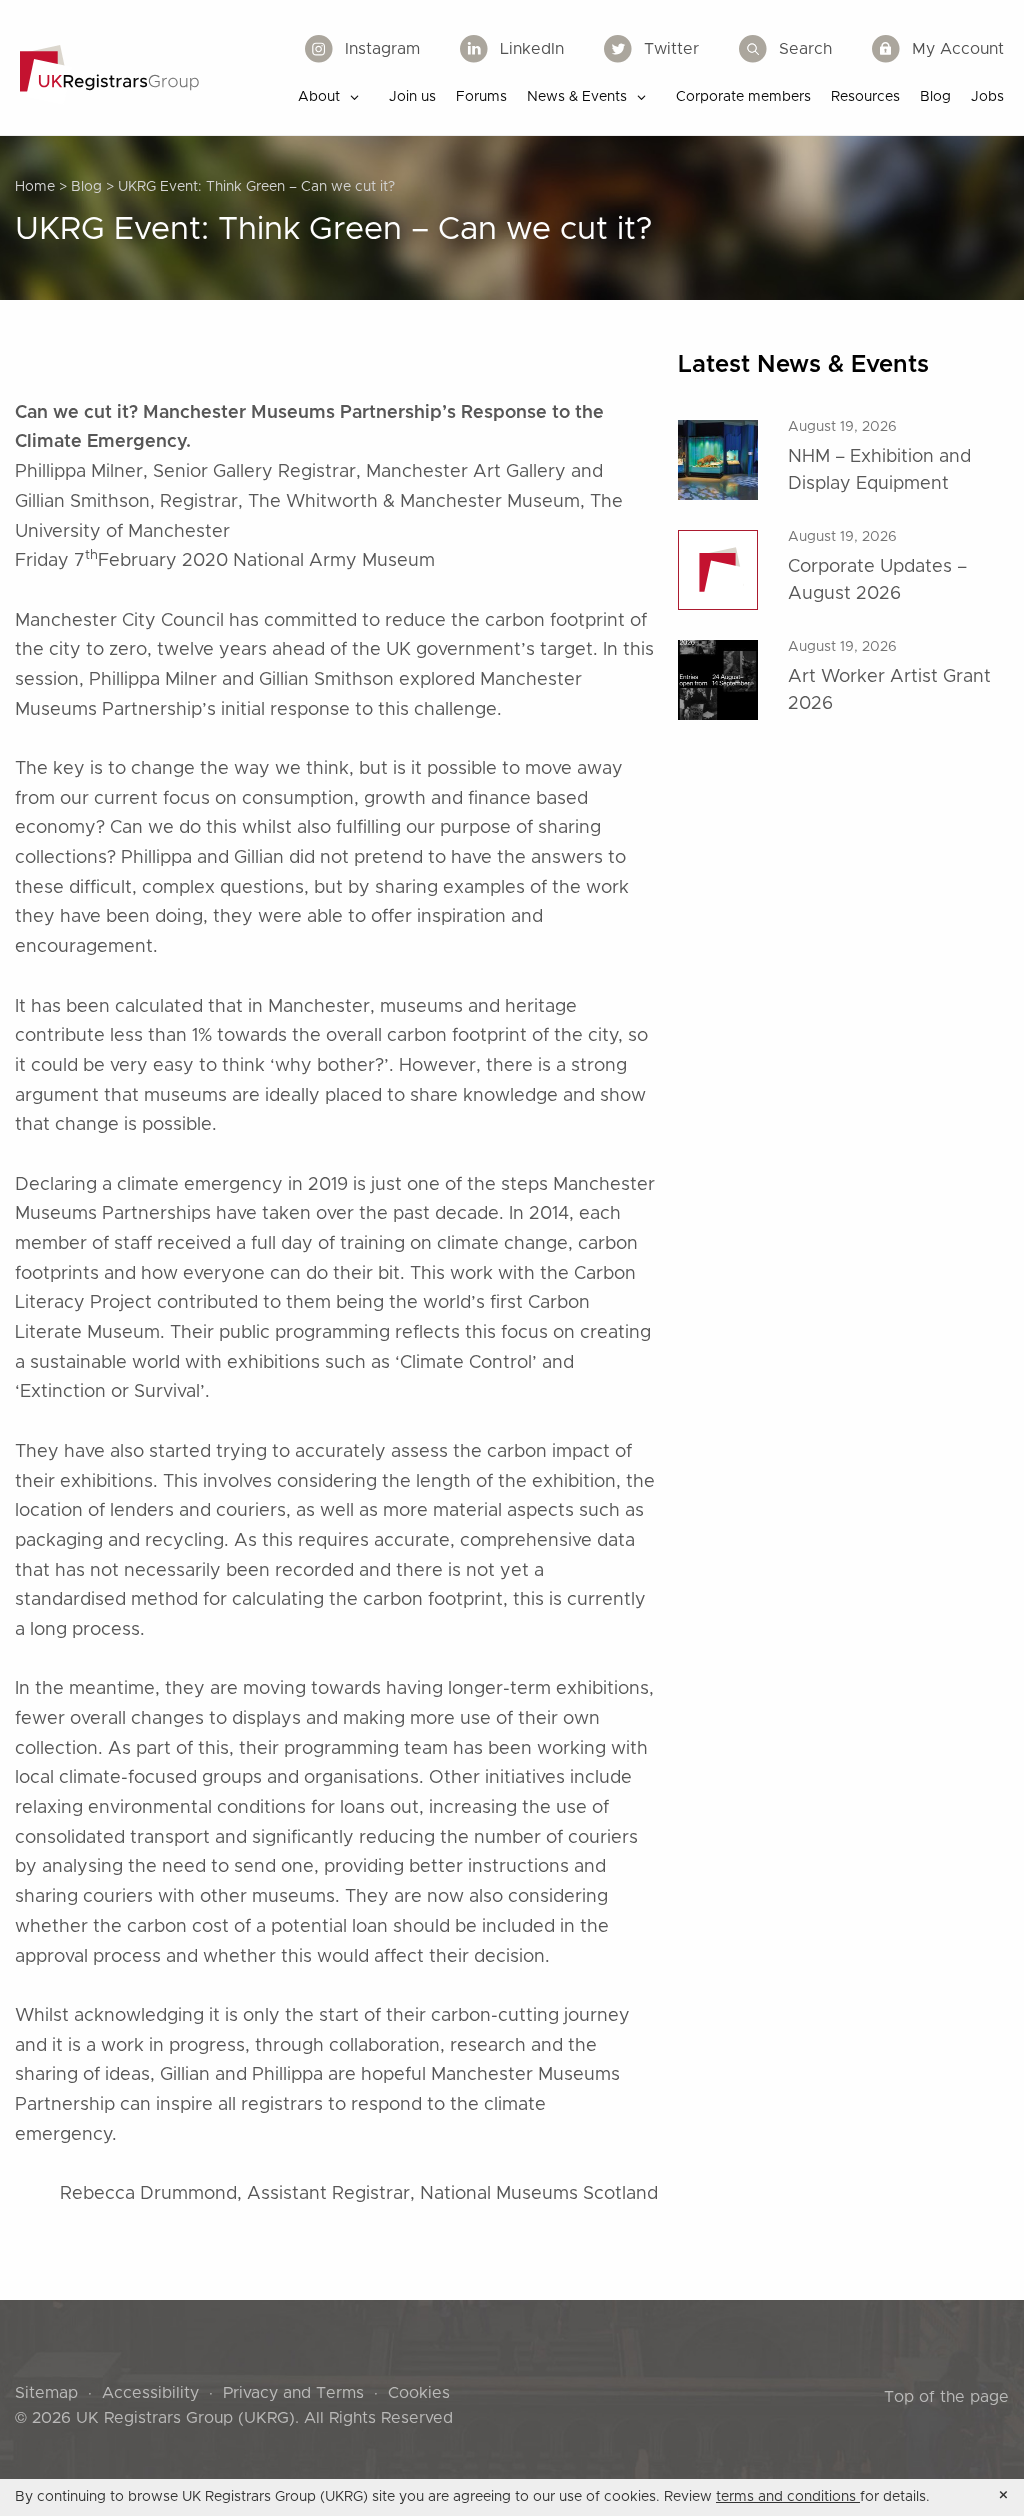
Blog (86, 187)
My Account (958, 49)
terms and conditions (788, 2497)
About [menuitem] (319, 97)
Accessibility (150, 2393)
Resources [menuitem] (865, 97)
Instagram (382, 49)
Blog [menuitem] (935, 97)
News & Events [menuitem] (577, 97)
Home (35, 187)
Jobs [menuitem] (987, 97)
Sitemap (46, 2393)
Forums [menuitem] (481, 97)
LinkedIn (532, 49)
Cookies (419, 2393)
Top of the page (946, 2397)
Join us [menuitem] (412, 97)
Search (805, 49)
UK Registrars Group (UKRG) (185, 2418)
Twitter (671, 49)
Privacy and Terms (293, 2393)
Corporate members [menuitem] (743, 97)
